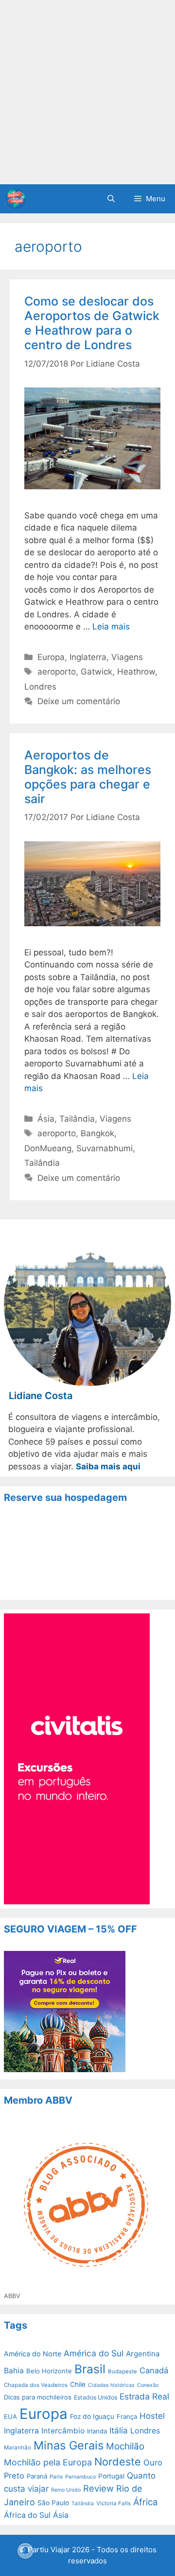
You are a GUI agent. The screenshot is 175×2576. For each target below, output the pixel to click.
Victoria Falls (114, 2503)
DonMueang (48, 1148)
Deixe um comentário (79, 701)
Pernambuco (80, 2477)
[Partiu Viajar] (15, 199)
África (145, 2502)
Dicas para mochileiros (38, 2397)
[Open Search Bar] (111, 199)
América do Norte (33, 2354)
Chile (78, 2384)
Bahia (14, 2371)
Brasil (90, 2369)
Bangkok (97, 1133)
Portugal (111, 2476)
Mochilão (125, 2446)
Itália (119, 2431)
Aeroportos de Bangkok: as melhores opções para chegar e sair (88, 777)
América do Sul (94, 2353)
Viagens (127, 657)
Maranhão (17, 2447)
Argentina (143, 2354)
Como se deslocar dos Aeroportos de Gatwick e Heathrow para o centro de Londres (92, 323)
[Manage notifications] (25, 2551)
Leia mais (111, 627)
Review (98, 2488)
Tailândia (77, 1119)
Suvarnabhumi (105, 1148)
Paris (56, 2477)
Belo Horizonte (49, 2371)
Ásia (46, 1119)
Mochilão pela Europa (48, 2462)
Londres (40, 687)
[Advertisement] (87, 92)
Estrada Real (144, 2396)
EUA (10, 2416)
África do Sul (27, 2515)
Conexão (148, 2385)
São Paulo (53, 2503)
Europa (51, 657)
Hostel (152, 2416)
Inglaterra (88, 657)
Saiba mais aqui (108, 1466)
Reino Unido (66, 2490)
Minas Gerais (69, 2445)
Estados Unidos (96, 2397)
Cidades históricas (111, 2385)
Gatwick (96, 672)
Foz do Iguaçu (92, 2416)
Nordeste (118, 2462)
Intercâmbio (63, 2431)
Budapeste (122, 2371)
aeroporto (57, 672)
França (127, 2416)
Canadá (154, 2370)
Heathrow (136, 672)
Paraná (37, 2476)
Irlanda (97, 2431)
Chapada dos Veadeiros (36, 2385)
